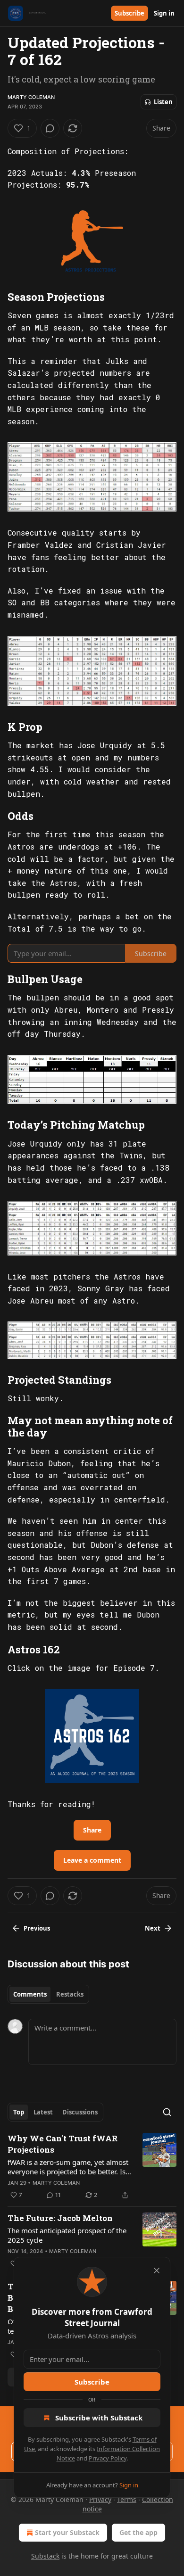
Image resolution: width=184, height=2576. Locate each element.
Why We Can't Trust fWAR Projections (63, 2144)
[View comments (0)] (50, 128)
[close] (157, 2271)
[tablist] (48, 1994)
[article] (92, 2167)
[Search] (167, 2112)
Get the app (138, 2532)
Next (153, 1928)
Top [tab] (19, 2112)
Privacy (100, 2499)
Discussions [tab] (80, 2112)
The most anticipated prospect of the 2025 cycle (67, 2235)
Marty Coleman (31, 97)
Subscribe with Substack (99, 2418)
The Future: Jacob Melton (60, 2218)
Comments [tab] (30, 1994)
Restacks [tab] (70, 1994)
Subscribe (130, 13)
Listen (163, 102)
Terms (127, 2499)
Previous (37, 1928)
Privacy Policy (108, 2458)
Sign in (164, 13)
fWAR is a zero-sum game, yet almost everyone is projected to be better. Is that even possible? (68, 2167)
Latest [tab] (43, 2112)
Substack (45, 2556)
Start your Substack (67, 2532)
